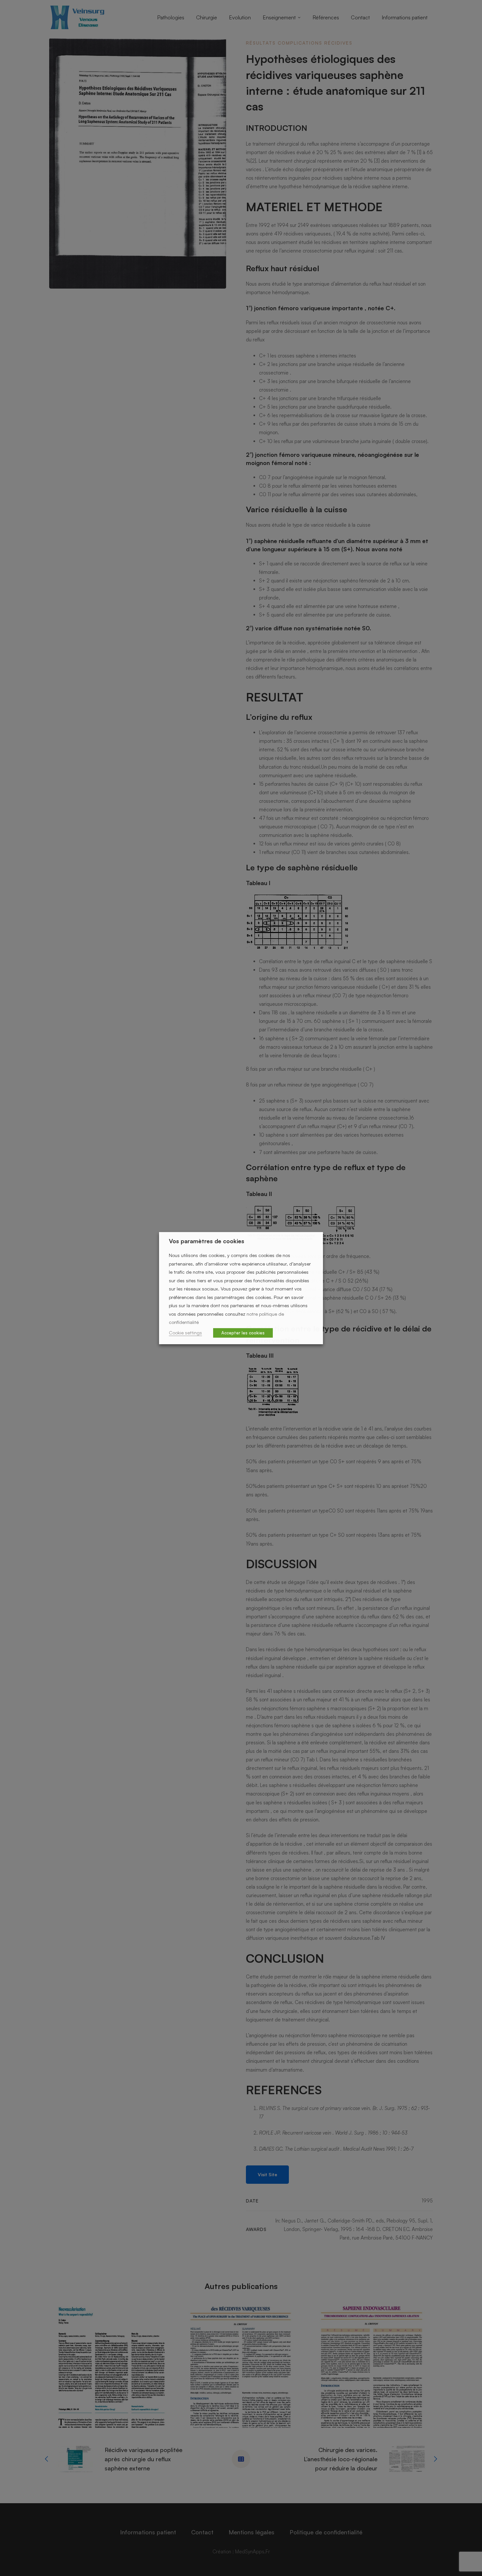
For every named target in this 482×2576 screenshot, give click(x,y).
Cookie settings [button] (185, 1333)
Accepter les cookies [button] (243, 1333)
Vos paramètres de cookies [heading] (207, 1241)
